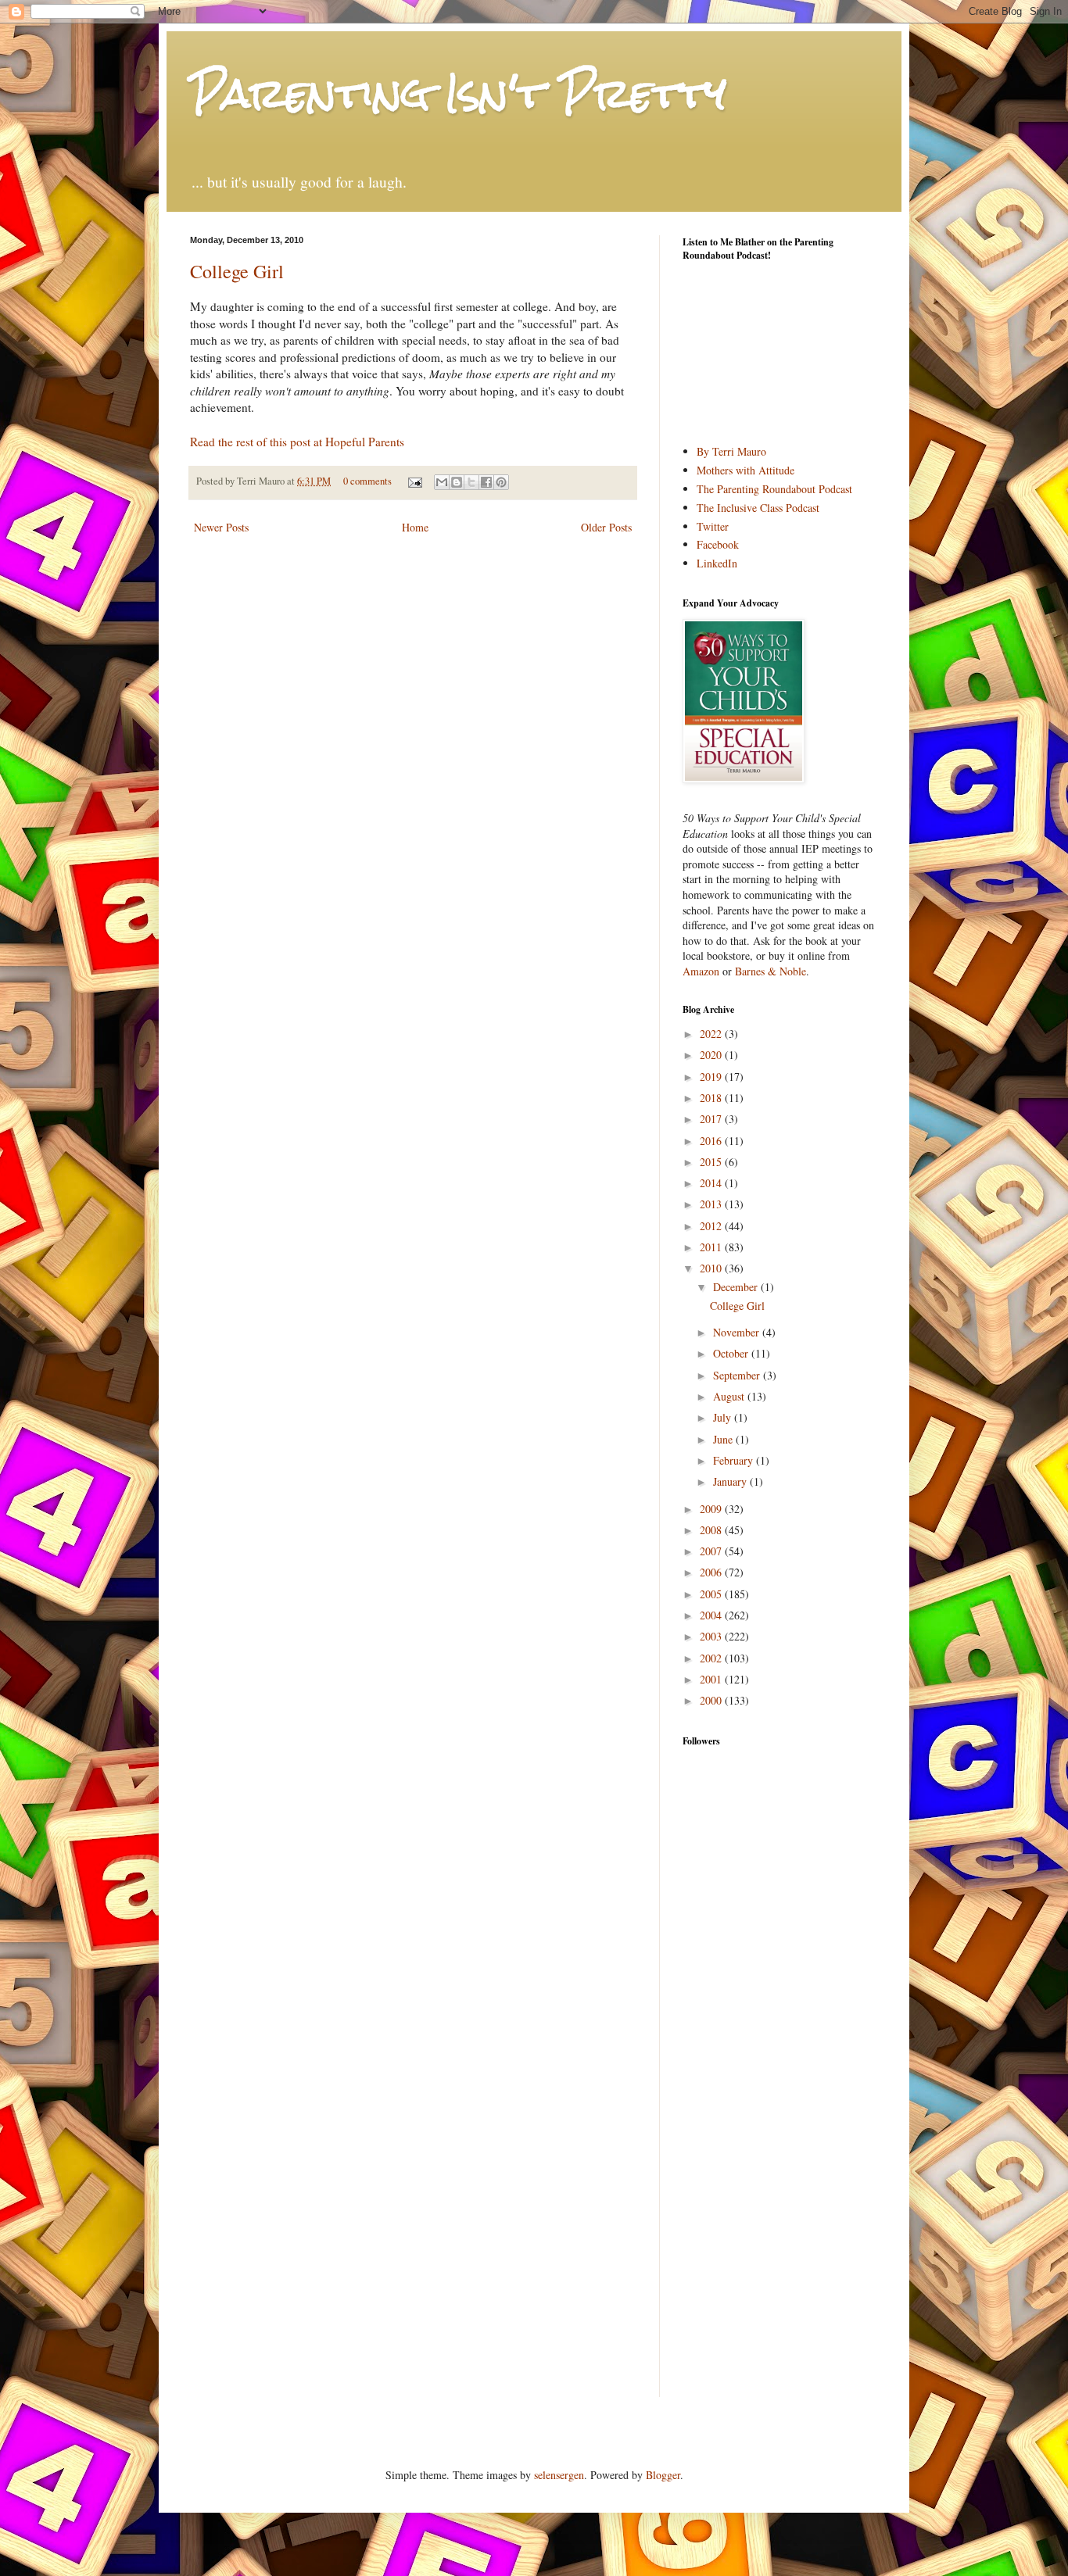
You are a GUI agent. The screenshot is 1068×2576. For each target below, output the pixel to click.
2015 (712, 1162)
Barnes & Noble (771, 971)
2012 (712, 1226)
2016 (712, 1141)
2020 (712, 1055)
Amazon (701, 971)
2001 (712, 1679)
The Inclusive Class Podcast (758, 508)
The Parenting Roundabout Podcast (774, 489)
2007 (712, 1551)
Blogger (663, 2475)
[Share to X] (471, 482)
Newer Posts (221, 527)
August (730, 1396)
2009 (712, 1509)
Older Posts (606, 527)
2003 (712, 1636)
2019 (712, 1077)
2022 (712, 1034)
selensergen (559, 2475)
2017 (712, 1119)
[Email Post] (414, 481)
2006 (712, 1572)
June (724, 1439)
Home (415, 527)
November (738, 1332)
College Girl (237, 271)
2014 (712, 1183)
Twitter (713, 526)
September (738, 1375)
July (724, 1417)
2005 (712, 1594)
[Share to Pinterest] (501, 482)
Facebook (718, 544)
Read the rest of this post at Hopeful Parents (297, 442)
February (735, 1460)
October (732, 1353)
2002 (712, 1658)
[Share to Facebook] (486, 482)
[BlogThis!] (457, 482)
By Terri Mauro (731, 451)
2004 (712, 1615)
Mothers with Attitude (745, 470)
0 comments (367, 481)
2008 (712, 1530)
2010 (712, 1268)
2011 (712, 1247)
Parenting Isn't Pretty (458, 93)
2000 (712, 1700)
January (731, 1481)
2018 (712, 1098)
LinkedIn (717, 563)
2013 (712, 1204)
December (737, 1287)
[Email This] (442, 482)
